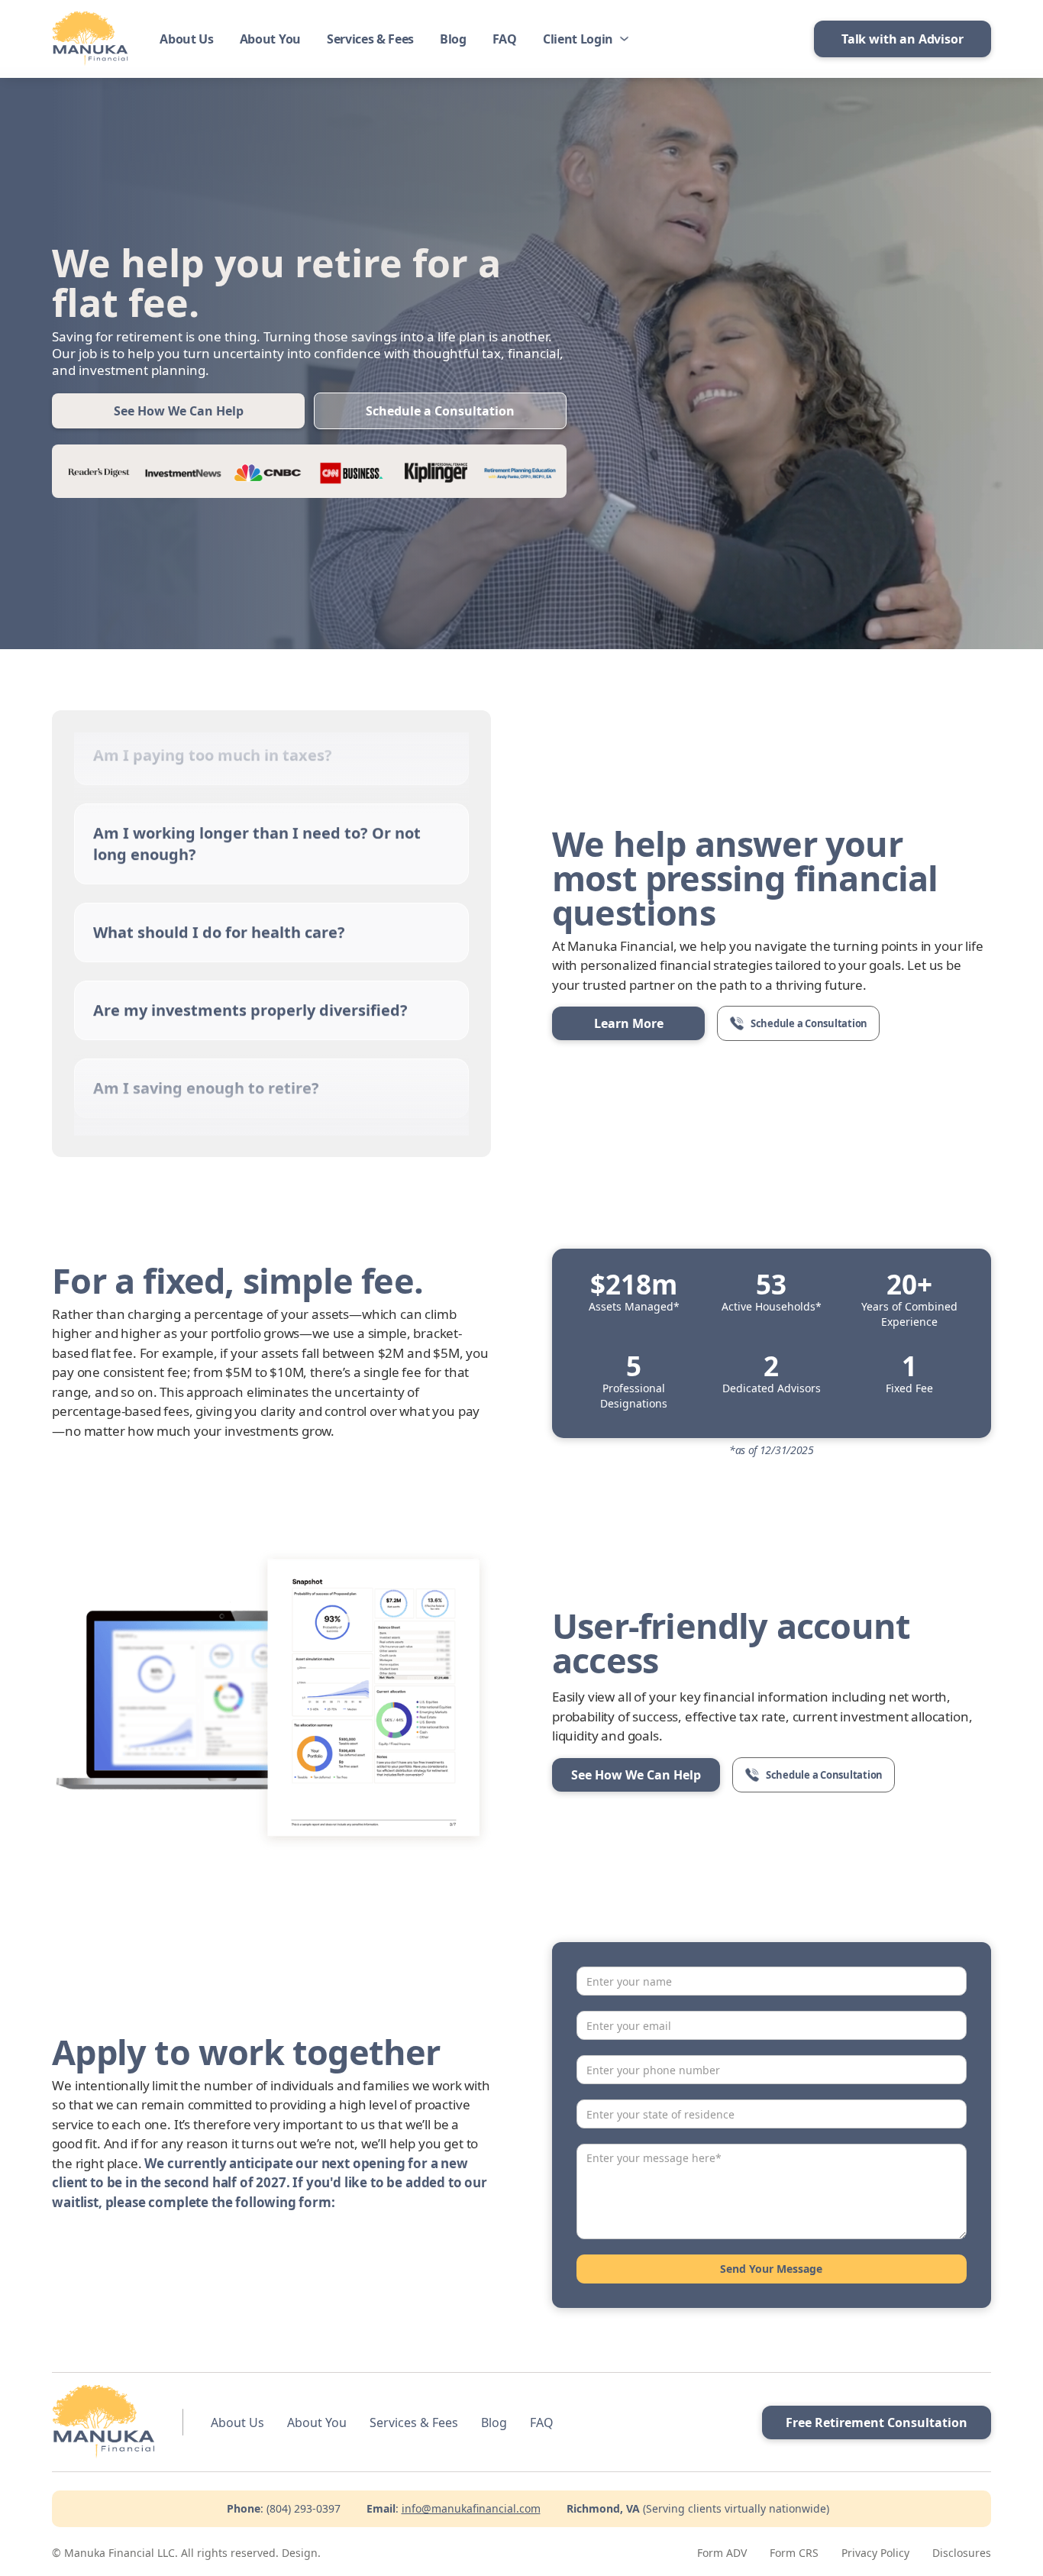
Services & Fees (370, 39)
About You (270, 39)
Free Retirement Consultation (877, 2422)
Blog (453, 39)
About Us (186, 39)
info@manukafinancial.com (471, 2508)
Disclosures (962, 2553)
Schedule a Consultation (440, 411)
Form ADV (722, 2553)
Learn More (629, 1023)
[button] (584, 39)
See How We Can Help (179, 411)
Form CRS (794, 2553)
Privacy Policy (875, 2553)
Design (300, 2553)
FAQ (505, 39)
